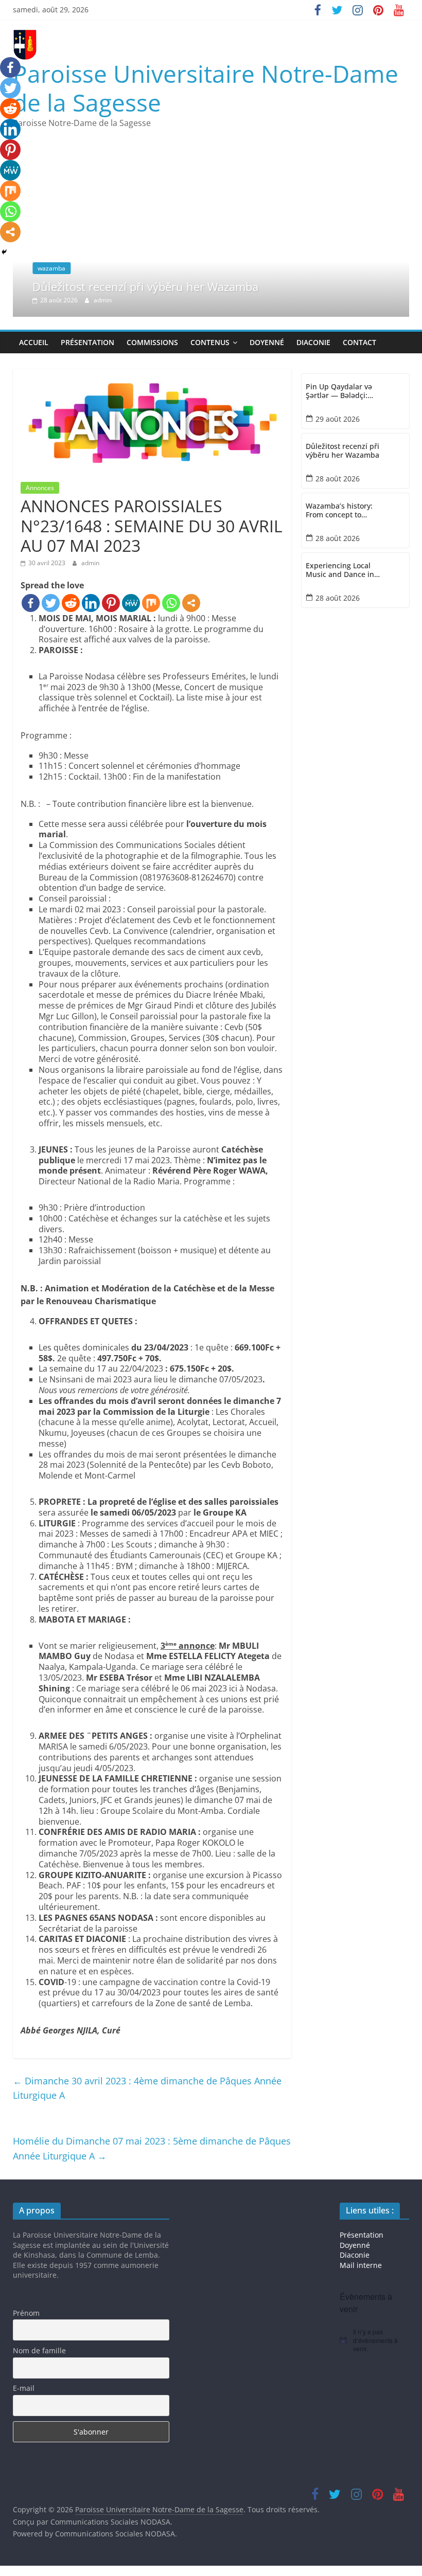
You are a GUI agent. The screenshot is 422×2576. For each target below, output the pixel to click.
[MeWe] (131, 603)
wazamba (21, 268)
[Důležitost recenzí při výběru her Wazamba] (216, 143)
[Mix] (151, 603)
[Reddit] (71, 603)
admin (72, 300)
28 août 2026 (338, 479)
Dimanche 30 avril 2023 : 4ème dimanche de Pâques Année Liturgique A (147, 2088)
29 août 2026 (338, 419)
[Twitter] (51, 603)
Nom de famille (39, 2350)
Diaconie (313, 342)
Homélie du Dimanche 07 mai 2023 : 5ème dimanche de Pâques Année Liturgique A (152, 2148)
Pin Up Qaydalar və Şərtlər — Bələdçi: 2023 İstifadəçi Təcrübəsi (339, 391)
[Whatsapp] (171, 603)
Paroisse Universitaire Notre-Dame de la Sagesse (206, 88)
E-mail (24, 2388)
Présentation (87, 342)
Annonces (40, 488)
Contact (359, 342)
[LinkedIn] (91, 603)
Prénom (26, 2313)
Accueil (34, 342)
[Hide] (4, 252)
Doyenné (267, 342)
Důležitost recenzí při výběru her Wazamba (115, 286)
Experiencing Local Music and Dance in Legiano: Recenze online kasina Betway (342, 570)
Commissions (152, 342)
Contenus (210, 342)
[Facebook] (31, 603)
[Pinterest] (111, 603)
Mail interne (361, 2265)
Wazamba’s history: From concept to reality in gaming (339, 511)
